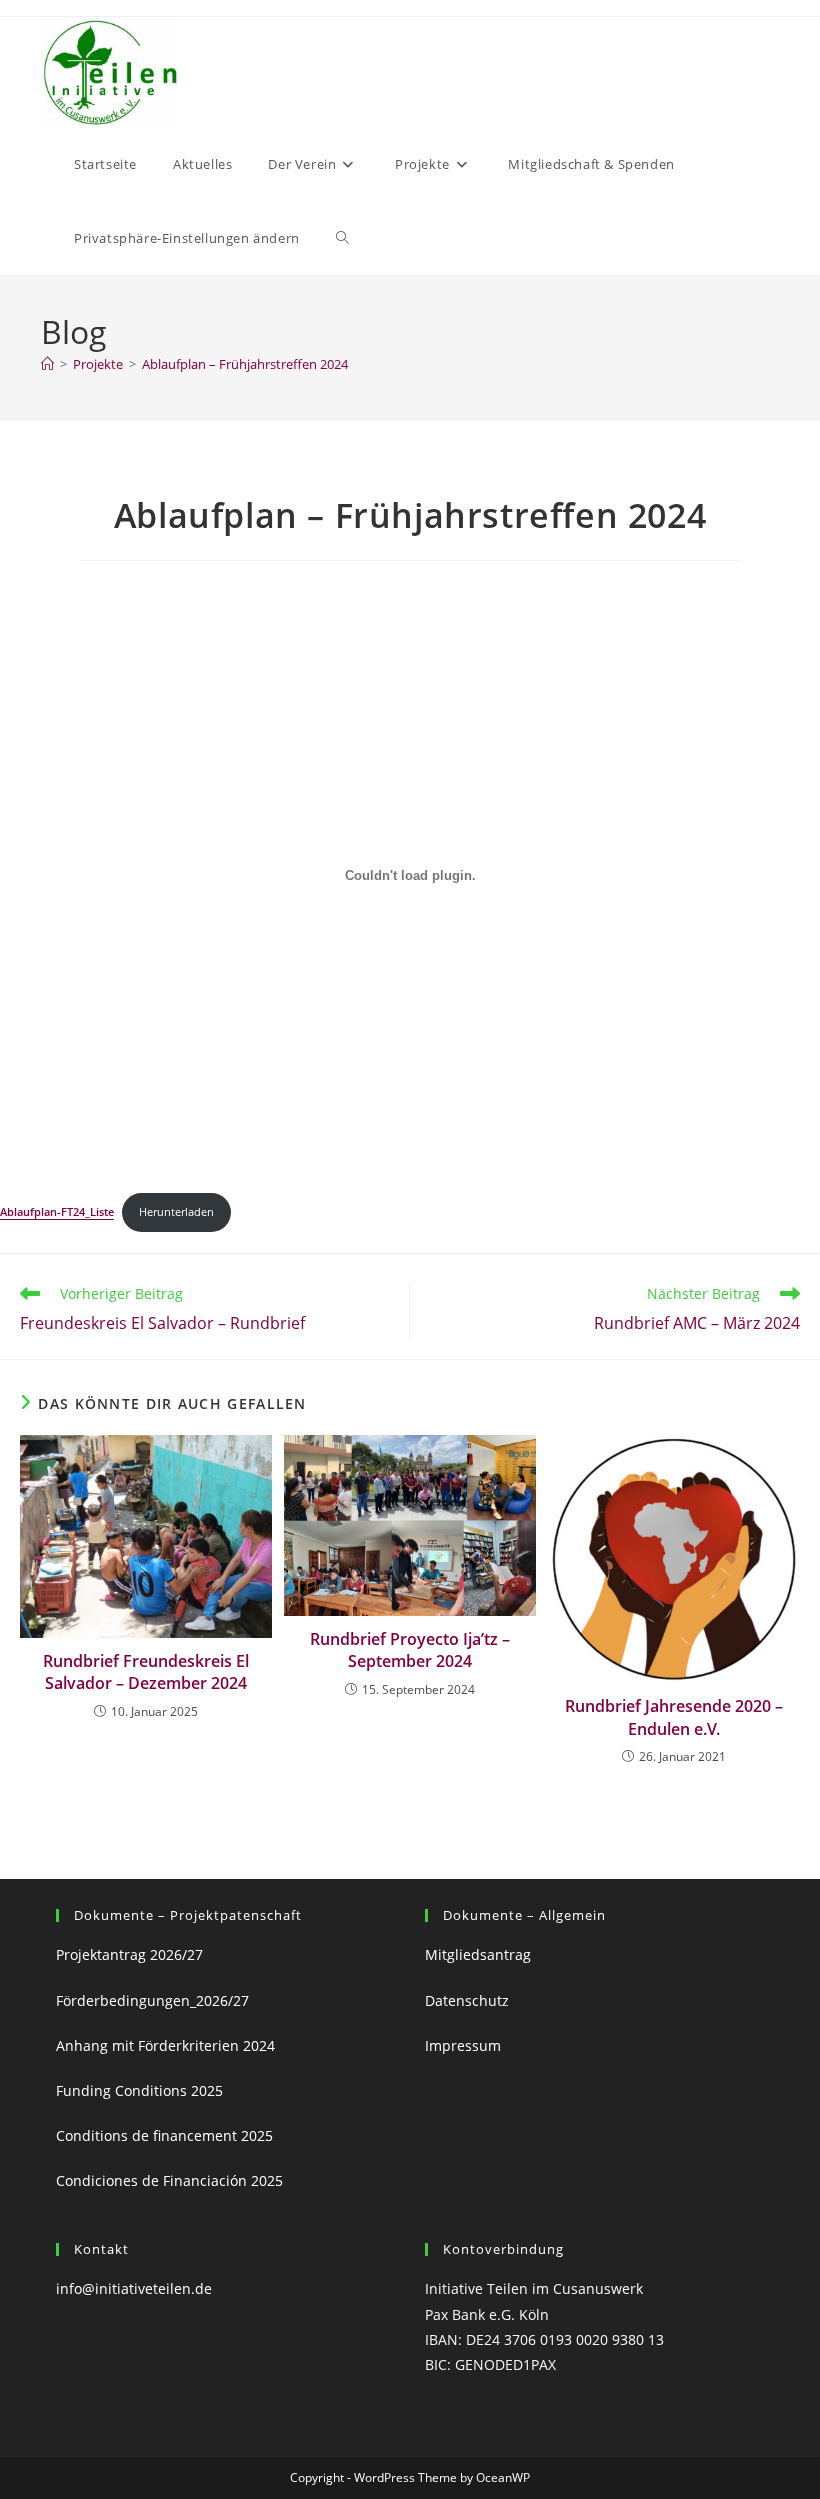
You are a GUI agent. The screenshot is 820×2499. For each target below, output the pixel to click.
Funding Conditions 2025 (139, 2090)
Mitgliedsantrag (478, 1954)
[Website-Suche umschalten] (342, 238)
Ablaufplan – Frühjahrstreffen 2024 (245, 364)
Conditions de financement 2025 (164, 2135)
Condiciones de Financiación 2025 (169, 2180)
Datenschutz (467, 2000)
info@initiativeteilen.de (134, 2288)
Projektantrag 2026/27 (129, 1954)
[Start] (47, 364)
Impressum (467, 2045)
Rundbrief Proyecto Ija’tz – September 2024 (410, 1650)
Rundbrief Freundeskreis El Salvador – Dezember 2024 (146, 1672)
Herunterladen (176, 1211)
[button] (187, 238)
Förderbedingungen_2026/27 (152, 2000)
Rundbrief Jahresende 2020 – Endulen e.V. (674, 1717)
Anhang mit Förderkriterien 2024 (165, 2045)
